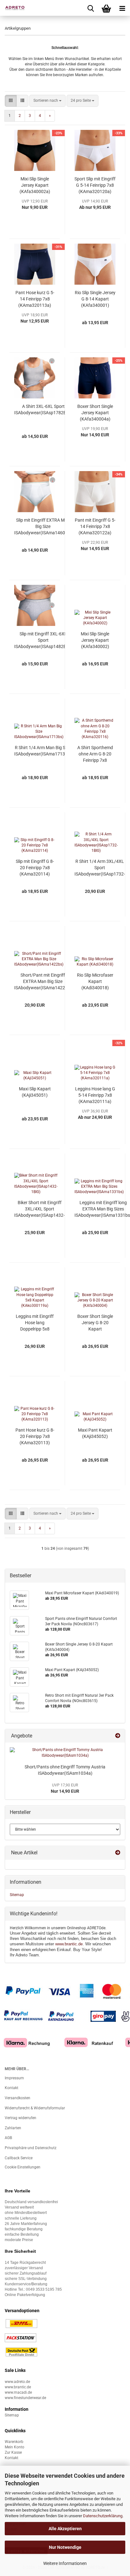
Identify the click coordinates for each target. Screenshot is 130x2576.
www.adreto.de (17, 2382)
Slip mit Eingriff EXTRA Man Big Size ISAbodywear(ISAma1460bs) (43, 526)
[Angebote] (118, 1736)
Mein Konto (15, 2447)
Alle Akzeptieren (65, 2529)
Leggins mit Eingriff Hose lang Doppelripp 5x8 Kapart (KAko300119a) (35, 1323)
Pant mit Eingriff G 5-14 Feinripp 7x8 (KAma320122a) (95, 526)
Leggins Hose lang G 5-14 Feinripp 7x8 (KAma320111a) (95, 1095)
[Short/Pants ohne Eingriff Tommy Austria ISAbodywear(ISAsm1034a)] (65, 1753)
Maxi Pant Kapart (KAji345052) (95, 1433)
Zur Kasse (13, 2452)
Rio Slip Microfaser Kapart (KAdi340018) (95, 981)
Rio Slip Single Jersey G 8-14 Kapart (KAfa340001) (95, 299)
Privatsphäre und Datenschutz (31, 2148)
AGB (8, 2138)
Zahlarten (13, 2128)
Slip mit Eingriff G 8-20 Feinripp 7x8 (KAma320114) (35, 868)
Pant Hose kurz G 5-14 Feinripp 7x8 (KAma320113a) (35, 299)
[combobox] (47, 101)
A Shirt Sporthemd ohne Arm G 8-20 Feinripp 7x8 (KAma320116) (95, 754)
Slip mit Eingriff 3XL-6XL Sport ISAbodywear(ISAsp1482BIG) (43, 640)
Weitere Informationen (65, 2563)
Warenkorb (14, 2442)
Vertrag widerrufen (21, 2118)
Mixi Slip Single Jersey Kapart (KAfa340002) (95, 640)
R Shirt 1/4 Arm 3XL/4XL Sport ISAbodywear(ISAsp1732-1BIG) (100, 868)
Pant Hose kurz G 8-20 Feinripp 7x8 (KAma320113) (35, 1436)
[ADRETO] (13, 8)
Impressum (14, 2078)
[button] (11, 101)
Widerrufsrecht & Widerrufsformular (35, 2108)
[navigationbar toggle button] (122, 8)
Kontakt (12, 2088)
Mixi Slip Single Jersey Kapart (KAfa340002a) (35, 185)
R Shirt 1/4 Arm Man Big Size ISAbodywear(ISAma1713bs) (43, 751)
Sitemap (17, 1895)
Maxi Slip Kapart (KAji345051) (35, 1092)
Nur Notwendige (65, 2547)
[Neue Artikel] (118, 1853)
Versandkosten (18, 2098)
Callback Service (19, 2158)
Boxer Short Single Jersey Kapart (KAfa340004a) (95, 413)
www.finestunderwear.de (25, 2398)
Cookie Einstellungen (23, 2167)
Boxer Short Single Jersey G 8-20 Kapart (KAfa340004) (95, 1323)
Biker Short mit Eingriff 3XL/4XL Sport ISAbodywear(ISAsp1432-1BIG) (39, 1209)
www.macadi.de (18, 2392)
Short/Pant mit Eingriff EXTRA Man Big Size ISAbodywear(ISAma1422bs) (43, 981)
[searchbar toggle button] (91, 8)
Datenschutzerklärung (103, 2516)
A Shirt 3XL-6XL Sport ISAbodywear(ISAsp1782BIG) (43, 409)
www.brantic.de (69, 1944)
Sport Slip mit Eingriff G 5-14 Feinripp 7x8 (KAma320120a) (95, 185)
